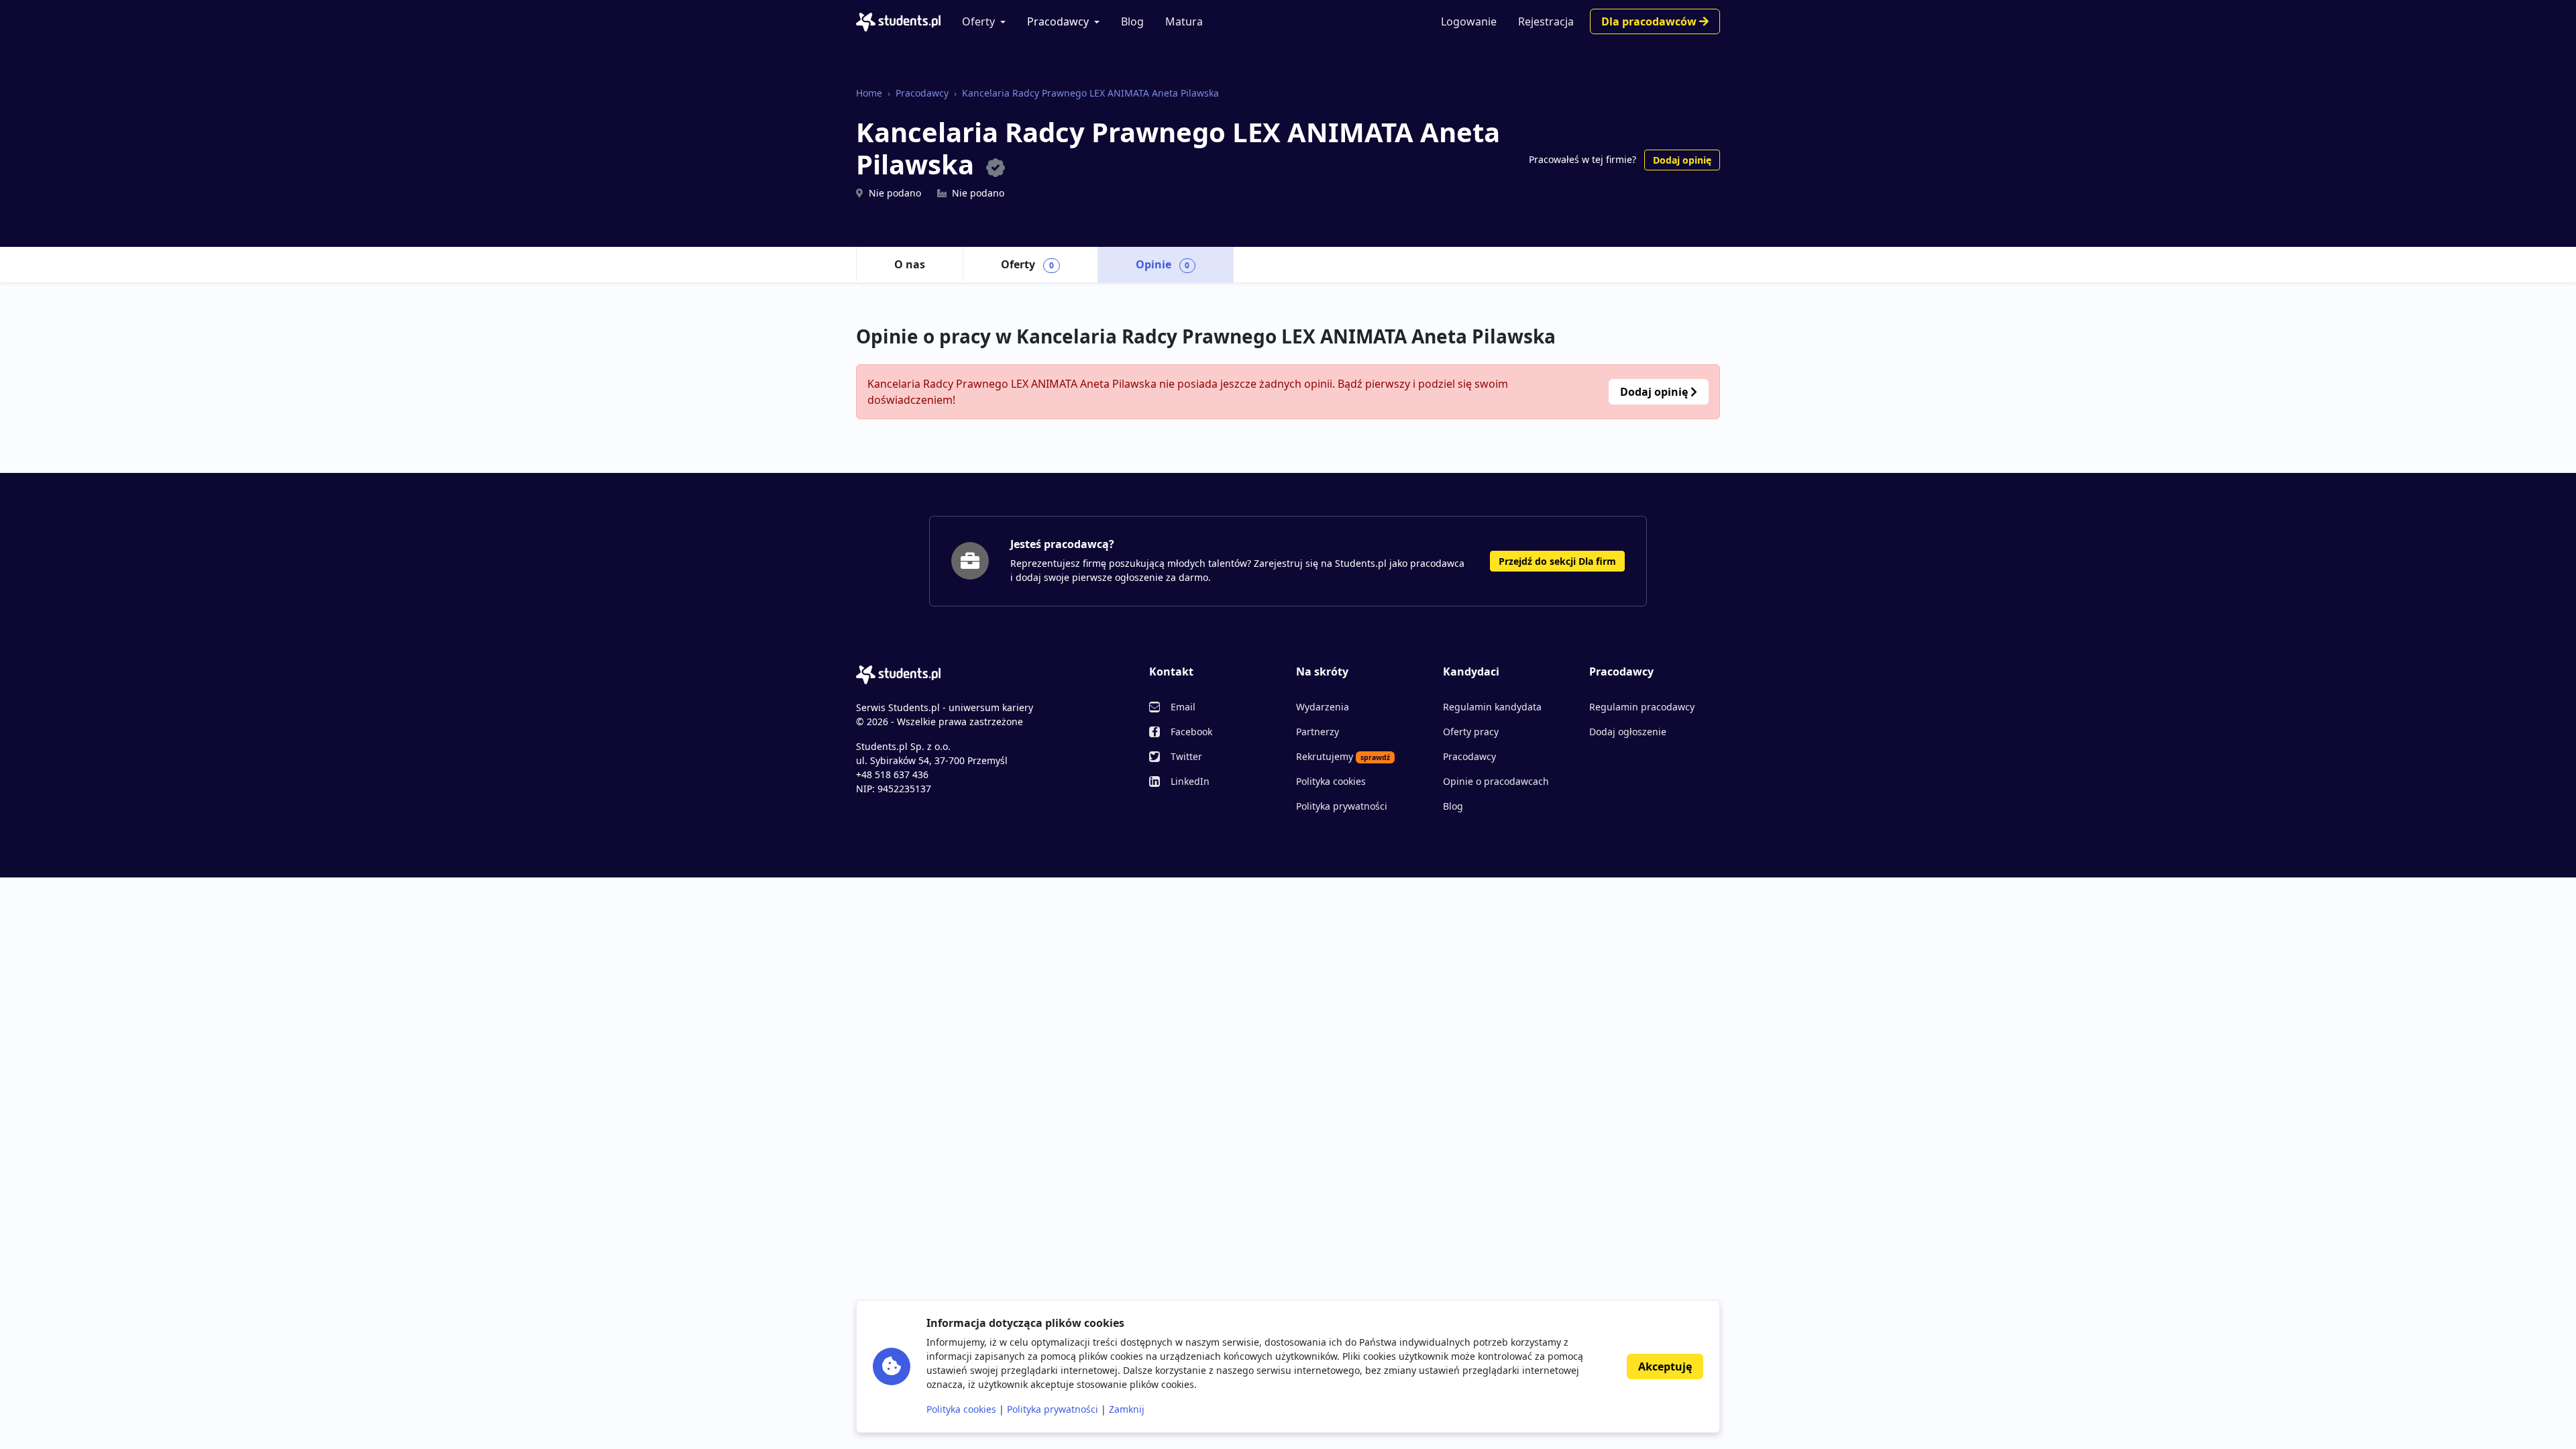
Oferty (978, 21)
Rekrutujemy (1343, 756)
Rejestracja (1546, 21)
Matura (1184, 21)
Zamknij (1127, 1409)
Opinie (1163, 264)
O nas (910, 264)
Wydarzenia (1323, 707)
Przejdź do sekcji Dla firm (1557, 561)
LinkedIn (1190, 781)
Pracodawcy (1058, 21)
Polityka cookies (1331, 781)
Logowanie (1469, 21)
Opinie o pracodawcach (1496, 781)
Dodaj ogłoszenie (1628, 732)
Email (1183, 707)
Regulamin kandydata (1492, 707)
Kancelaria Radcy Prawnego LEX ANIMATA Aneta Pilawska (1090, 93)
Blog (1132, 21)
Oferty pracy (1471, 732)
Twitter (1186, 756)
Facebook (1191, 732)
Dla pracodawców (1650, 21)
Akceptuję (1665, 1366)
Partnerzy (1318, 732)
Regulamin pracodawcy (1642, 707)
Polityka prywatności (1342, 806)
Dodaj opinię (1682, 160)
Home (869, 93)
